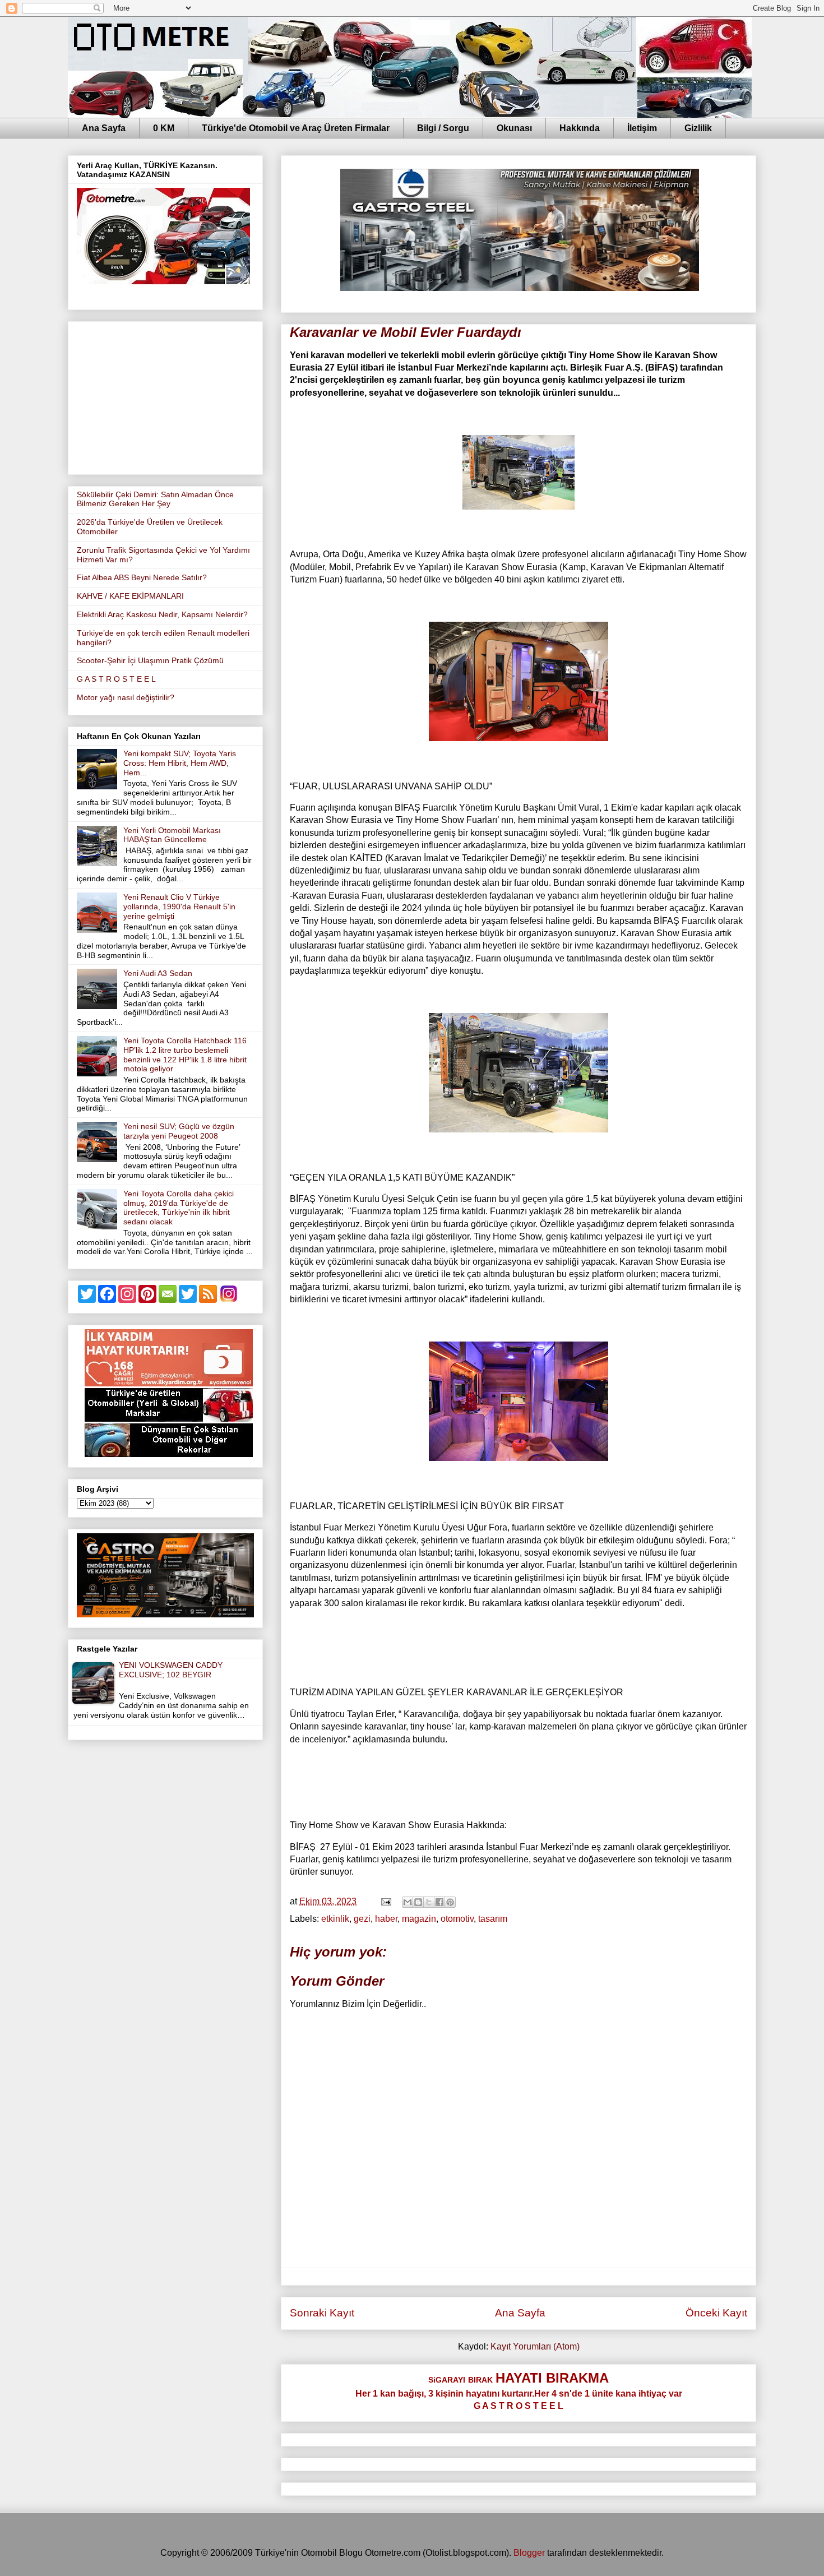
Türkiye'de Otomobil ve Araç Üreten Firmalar (296, 128)
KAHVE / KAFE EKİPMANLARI (130, 596)
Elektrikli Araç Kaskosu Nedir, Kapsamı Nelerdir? (162, 614)
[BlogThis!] (418, 1902)
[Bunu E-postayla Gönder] (408, 1902)
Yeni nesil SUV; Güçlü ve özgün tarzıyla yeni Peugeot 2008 (179, 1131)
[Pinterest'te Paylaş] (450, 1902)
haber (386, 1919)
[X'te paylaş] (429, 1902)
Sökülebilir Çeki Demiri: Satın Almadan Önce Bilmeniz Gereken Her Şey (155, 499)
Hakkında (580, 128)
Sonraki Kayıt (322, 2313)
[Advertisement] (165, 396)
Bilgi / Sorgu (443, 128)
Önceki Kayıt (716, 2313)
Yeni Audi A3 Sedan (158, 973)
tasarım (493, 1919)
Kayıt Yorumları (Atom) (535, 2346)
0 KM (164, 128)
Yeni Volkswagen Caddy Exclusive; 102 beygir (171, 1670)
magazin (419, 1919)
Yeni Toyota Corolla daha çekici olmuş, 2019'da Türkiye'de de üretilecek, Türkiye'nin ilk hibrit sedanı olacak (179, 1208)
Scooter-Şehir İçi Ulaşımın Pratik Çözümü (150, 660)
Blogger (529, 2553)
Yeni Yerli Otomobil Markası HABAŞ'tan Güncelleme (172, 835)
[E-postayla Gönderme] (385, 1901)
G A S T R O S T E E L (116, 679)
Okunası (514, 128)
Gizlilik (698, 128)
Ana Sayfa (104, 128)
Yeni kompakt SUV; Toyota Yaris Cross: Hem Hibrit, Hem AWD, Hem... (180, 763)
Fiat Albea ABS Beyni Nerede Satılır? (142, 577)
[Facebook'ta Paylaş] (439, 1902)
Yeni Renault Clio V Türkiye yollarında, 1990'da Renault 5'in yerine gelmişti (179, 907)
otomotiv (457, 1919)
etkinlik (335, 1919)
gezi (362, 1919)
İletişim (642, 128)
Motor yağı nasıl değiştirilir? (126, 697)
